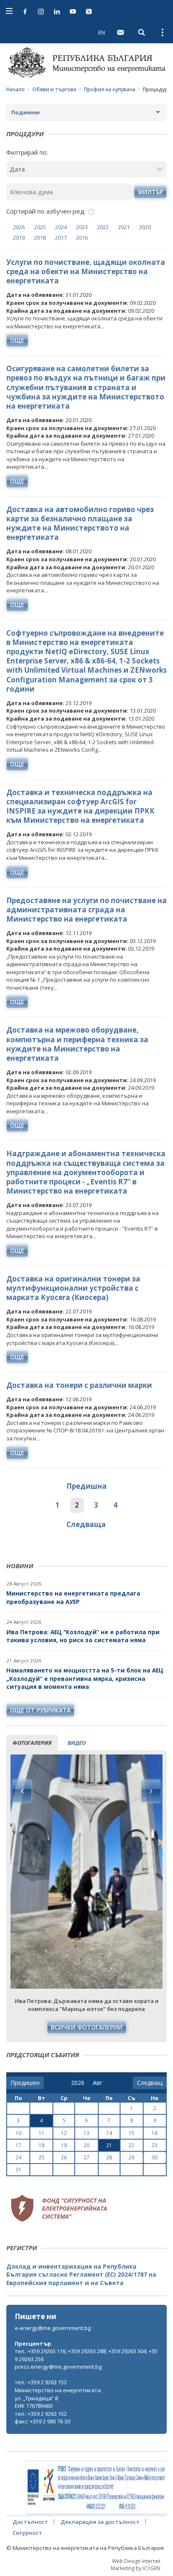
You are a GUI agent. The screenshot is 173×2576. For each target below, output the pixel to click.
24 (18, 2157)
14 (109, 2133)
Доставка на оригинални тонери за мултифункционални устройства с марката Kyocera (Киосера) (73, 1288)
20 (86, 2145)
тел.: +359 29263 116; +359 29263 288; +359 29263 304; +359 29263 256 (86, 2355)
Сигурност (27, 2533)
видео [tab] (77, 1743)
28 (109, 2157)
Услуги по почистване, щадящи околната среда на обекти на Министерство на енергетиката (86, 271)
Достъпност (30, 2522)
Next (151, 1791)
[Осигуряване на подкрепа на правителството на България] (96, 2488)
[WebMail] (121, 32)
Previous (22, 1791)
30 (155, 2157)
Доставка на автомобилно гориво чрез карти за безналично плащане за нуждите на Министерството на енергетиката (80, 523)
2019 (19, 238)
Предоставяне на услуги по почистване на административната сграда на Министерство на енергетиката (86, 910)
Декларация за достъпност (100, 2522)
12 (64, 2133)
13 (86, 2133)
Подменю (26, 112)
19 (64, 2145)
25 (42, 2157)
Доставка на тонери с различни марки (79, 1385)
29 (131, 2157)
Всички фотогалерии (87, 2027)
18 (42, 2145)
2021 (124, 227)
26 (64, 2157)
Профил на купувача (110, 89)
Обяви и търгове (54, 89)
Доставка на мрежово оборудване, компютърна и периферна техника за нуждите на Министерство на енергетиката (77, 1044)
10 (18, 2133)
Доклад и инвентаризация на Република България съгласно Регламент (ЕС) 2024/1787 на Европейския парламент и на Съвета (81, 2275)
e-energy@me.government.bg (53, 2328)
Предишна (86, 1486)
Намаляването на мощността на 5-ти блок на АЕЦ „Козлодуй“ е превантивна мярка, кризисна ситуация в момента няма (85, 1678)
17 (18, 2145)
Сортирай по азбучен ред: (46, 211)
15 (131, 2133)
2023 (82, 227)
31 (18, 2170)
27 (86, 2157)
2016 (82, 238)
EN (102, 32)
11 (42, 2133)
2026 (19, 227)
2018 (40, 238)
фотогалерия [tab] (32, 1743)
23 (155, 2145)
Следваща (86, 1524)
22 (131, 2145)
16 (155, 2133)
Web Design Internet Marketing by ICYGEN (136, 2565)
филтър (150, 192)
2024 (61, 227)
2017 (61, 238)
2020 (145, 227)
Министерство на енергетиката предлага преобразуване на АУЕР (73, 1597)
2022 (103, 227)
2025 (40, 227)
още (17, 340)
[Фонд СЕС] (59, 2207)
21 (109, 2145)
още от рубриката (40, 1710)
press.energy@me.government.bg (58, 2367)
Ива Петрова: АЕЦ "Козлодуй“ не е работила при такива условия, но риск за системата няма (83, 1636)
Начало (16, 89)
